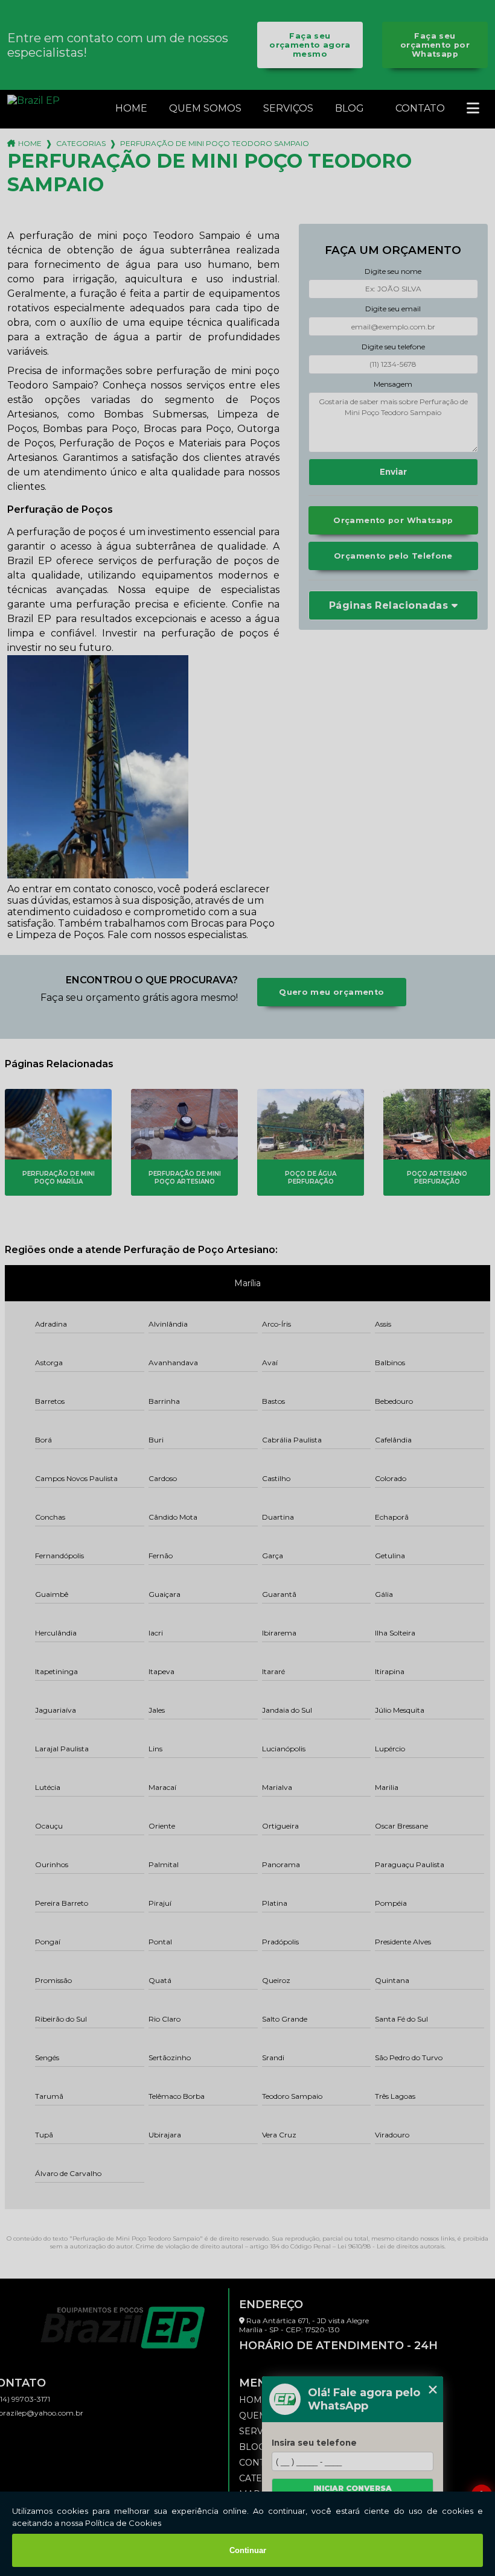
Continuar (248, 2550)
